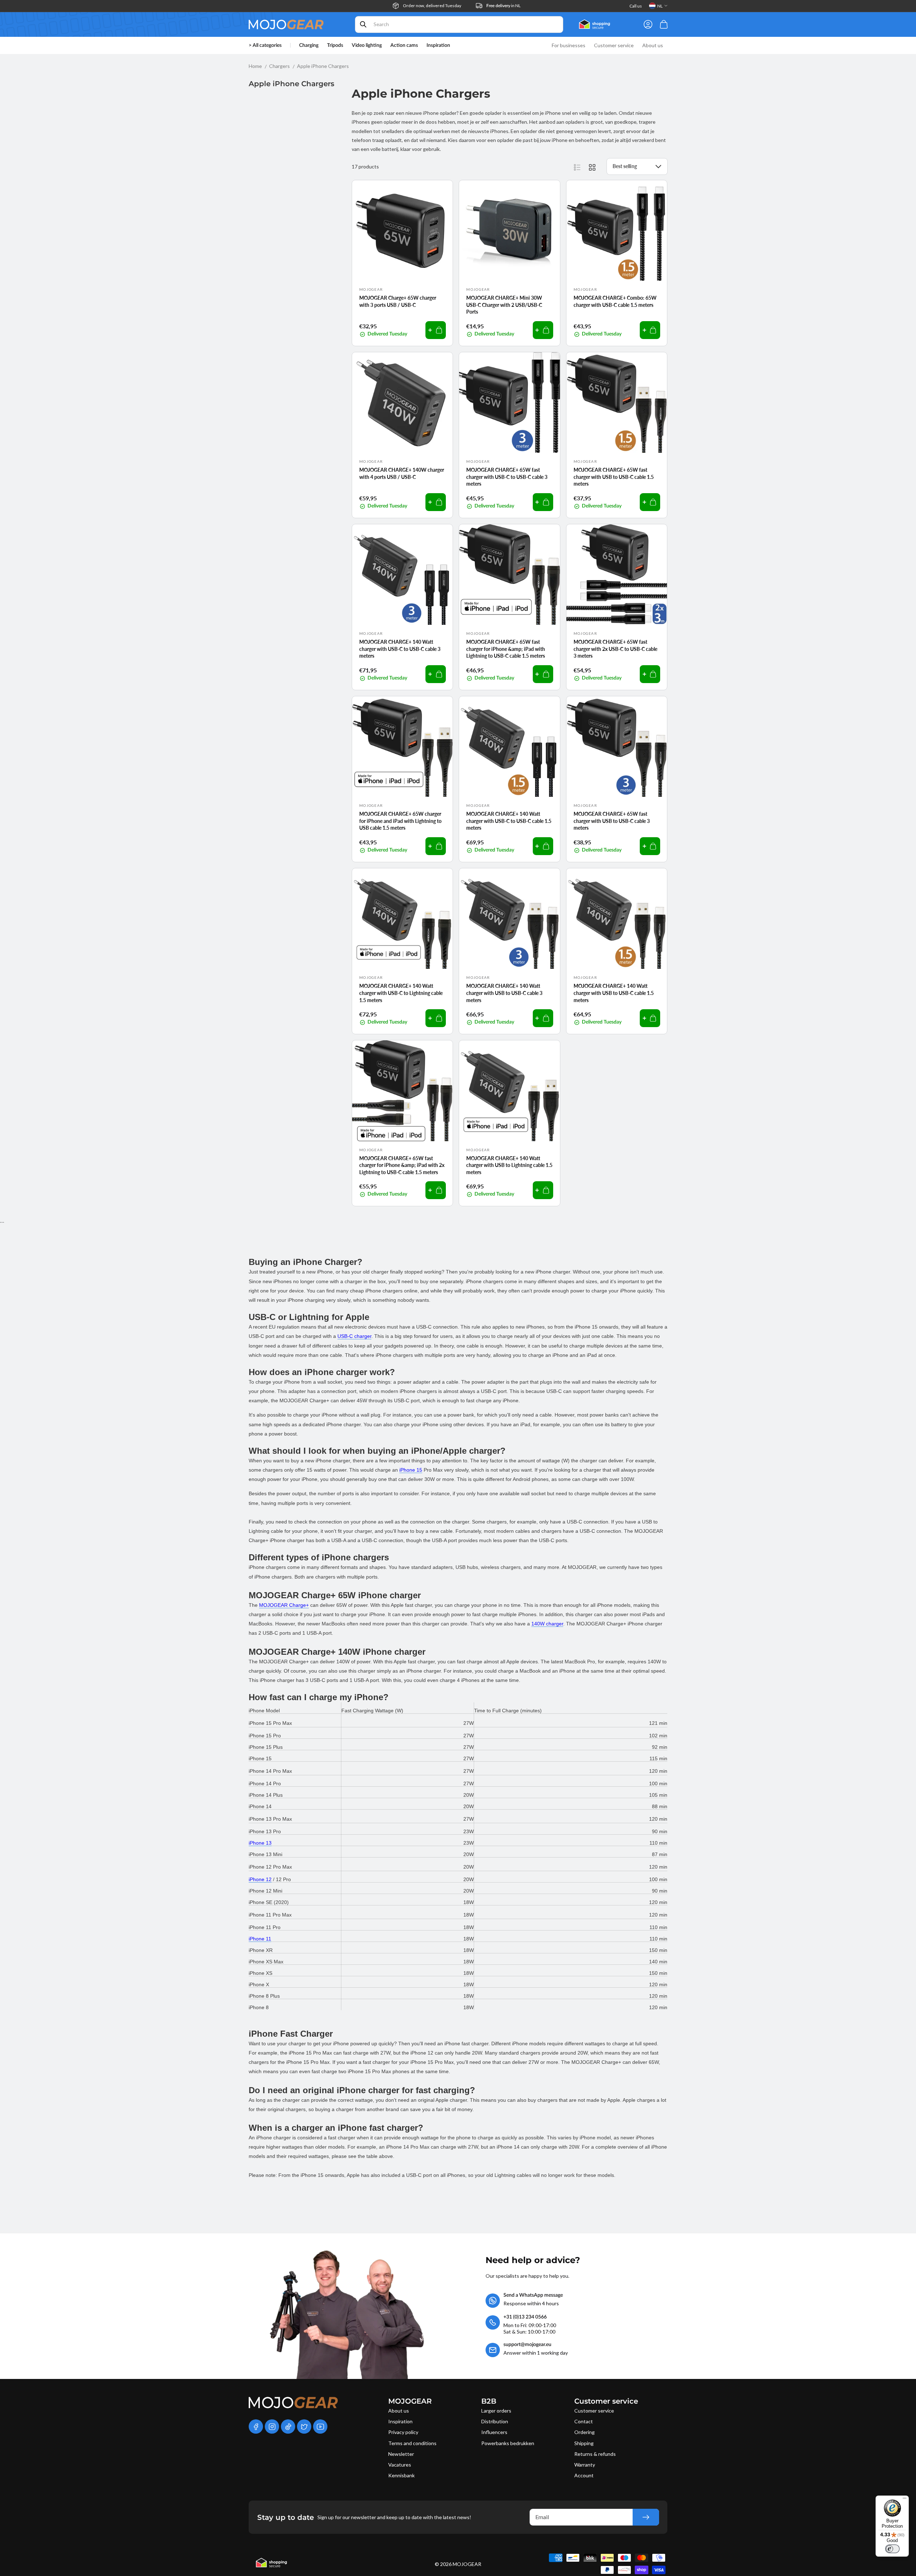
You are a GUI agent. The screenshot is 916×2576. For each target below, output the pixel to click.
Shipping (584, 2443)
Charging (309, 45)
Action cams (404, 45)
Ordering (584, 2432)
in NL (503, 6)
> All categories (265, 45)
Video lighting (367, 45)
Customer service (594, 2411)
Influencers (494, 2432)
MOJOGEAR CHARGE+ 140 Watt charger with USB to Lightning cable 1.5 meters (509, 1165)
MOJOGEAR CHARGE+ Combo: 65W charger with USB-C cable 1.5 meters (615, 301)
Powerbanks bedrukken (508, 2443)
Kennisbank (401, 2475)
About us (399, 2411)
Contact (584, 2421)
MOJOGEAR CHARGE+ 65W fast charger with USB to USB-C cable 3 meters (612, 821)
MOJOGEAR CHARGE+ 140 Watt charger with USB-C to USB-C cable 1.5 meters (509, 821)
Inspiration (400, 2421)
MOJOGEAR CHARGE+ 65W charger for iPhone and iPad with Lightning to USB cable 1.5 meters (400, 821)
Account (584, 2475)
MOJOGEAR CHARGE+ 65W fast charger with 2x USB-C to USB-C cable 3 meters (615, 649)
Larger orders (496, 2411)
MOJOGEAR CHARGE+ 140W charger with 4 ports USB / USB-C (402, 473)
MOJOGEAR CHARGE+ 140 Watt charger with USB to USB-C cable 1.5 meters (614, 993)
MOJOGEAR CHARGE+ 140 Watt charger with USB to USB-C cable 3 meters (504, 993)
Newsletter (401, 2454)
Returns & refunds (595, 2454)
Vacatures (400, 2465)
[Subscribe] (646, 2517)
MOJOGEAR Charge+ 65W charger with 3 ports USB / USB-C (398, 301)
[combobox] (459, 24)
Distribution (495, 2421)
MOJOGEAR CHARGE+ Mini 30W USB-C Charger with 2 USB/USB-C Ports (504, 305)
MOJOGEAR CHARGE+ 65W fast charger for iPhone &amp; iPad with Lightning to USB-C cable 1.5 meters (506, 649)
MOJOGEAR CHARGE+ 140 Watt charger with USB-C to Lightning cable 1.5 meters (401, 993)
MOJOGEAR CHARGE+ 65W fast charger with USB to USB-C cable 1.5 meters (614, 477)
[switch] (892, 2549)
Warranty (585, 2465)
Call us (636, 6)
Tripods (335, 45)
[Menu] (905, 2500)
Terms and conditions (412, 2443)
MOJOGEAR (467, 2564)
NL (660, 6)
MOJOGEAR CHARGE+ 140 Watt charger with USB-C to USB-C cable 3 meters (400, 649)
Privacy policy (403, 2432)
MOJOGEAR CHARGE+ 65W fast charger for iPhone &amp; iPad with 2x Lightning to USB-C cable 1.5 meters (402, 1165)
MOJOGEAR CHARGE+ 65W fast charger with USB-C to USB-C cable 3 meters (507, 477)
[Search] (363, 24)
